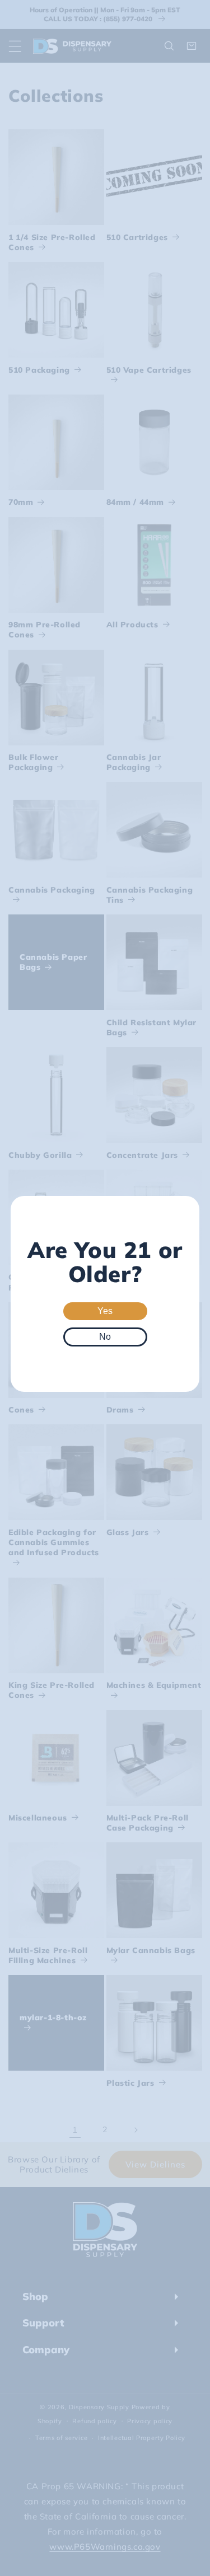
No (105, 1337)
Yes (105, 1311)
